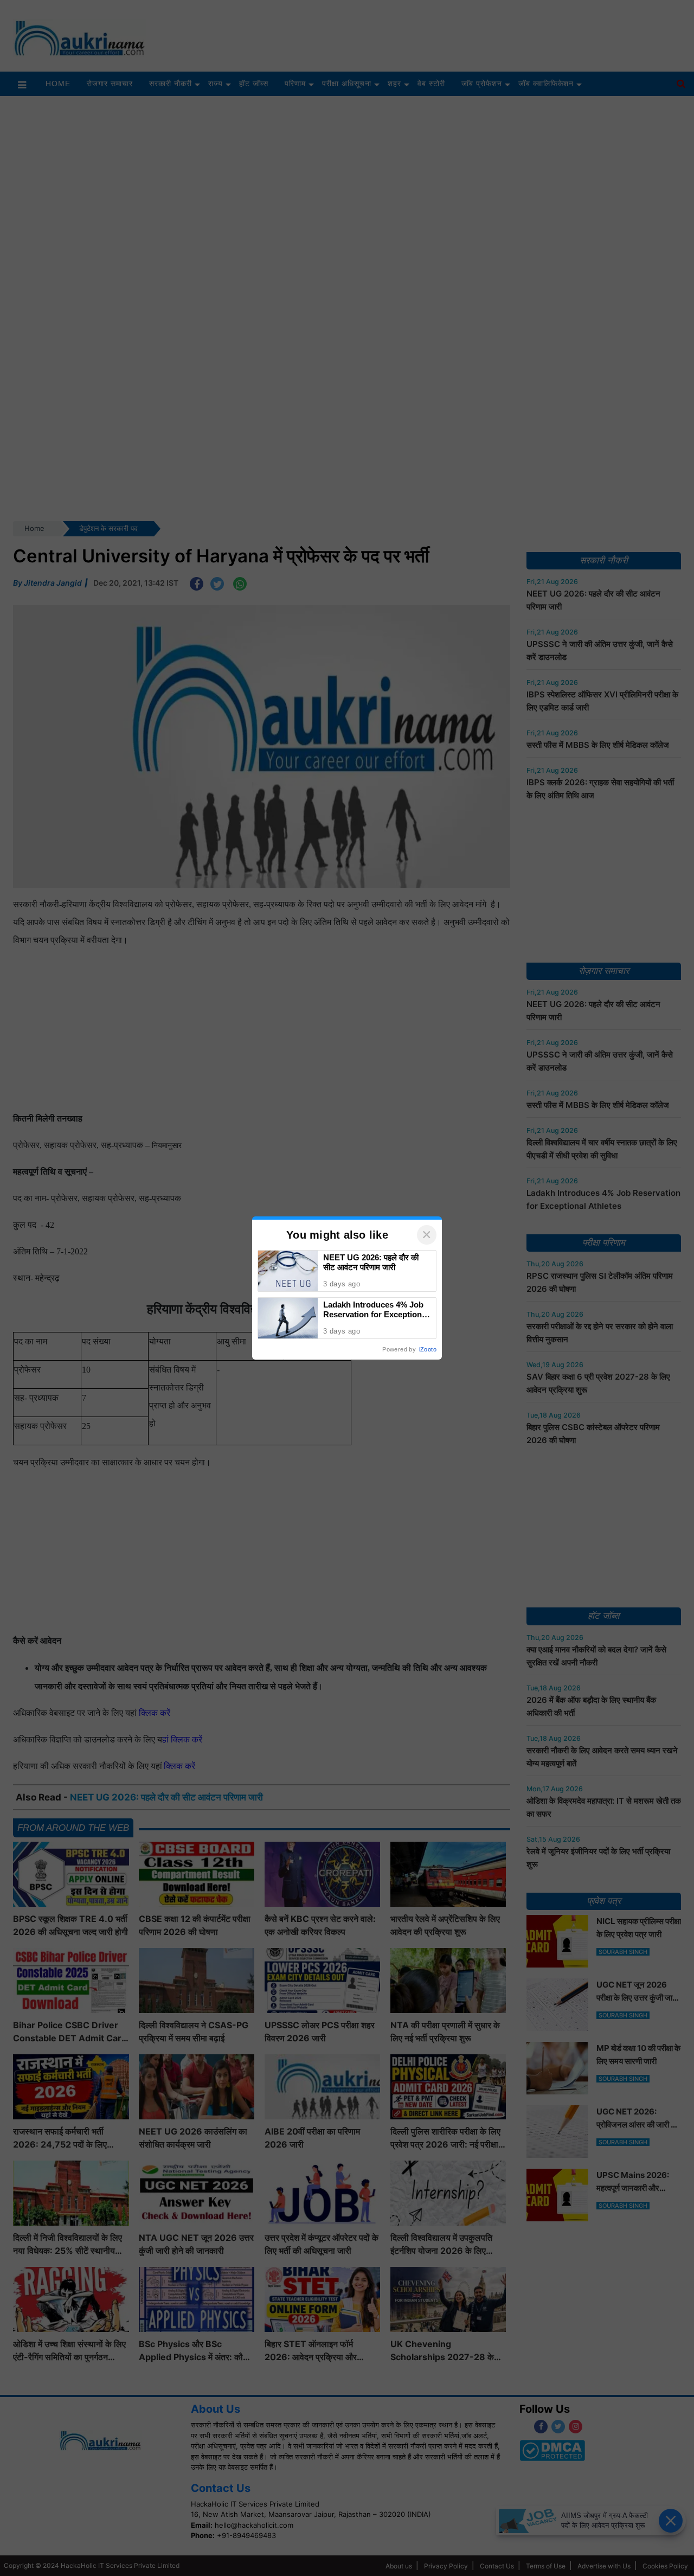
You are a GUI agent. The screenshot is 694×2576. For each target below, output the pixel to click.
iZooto (428, 1349)
